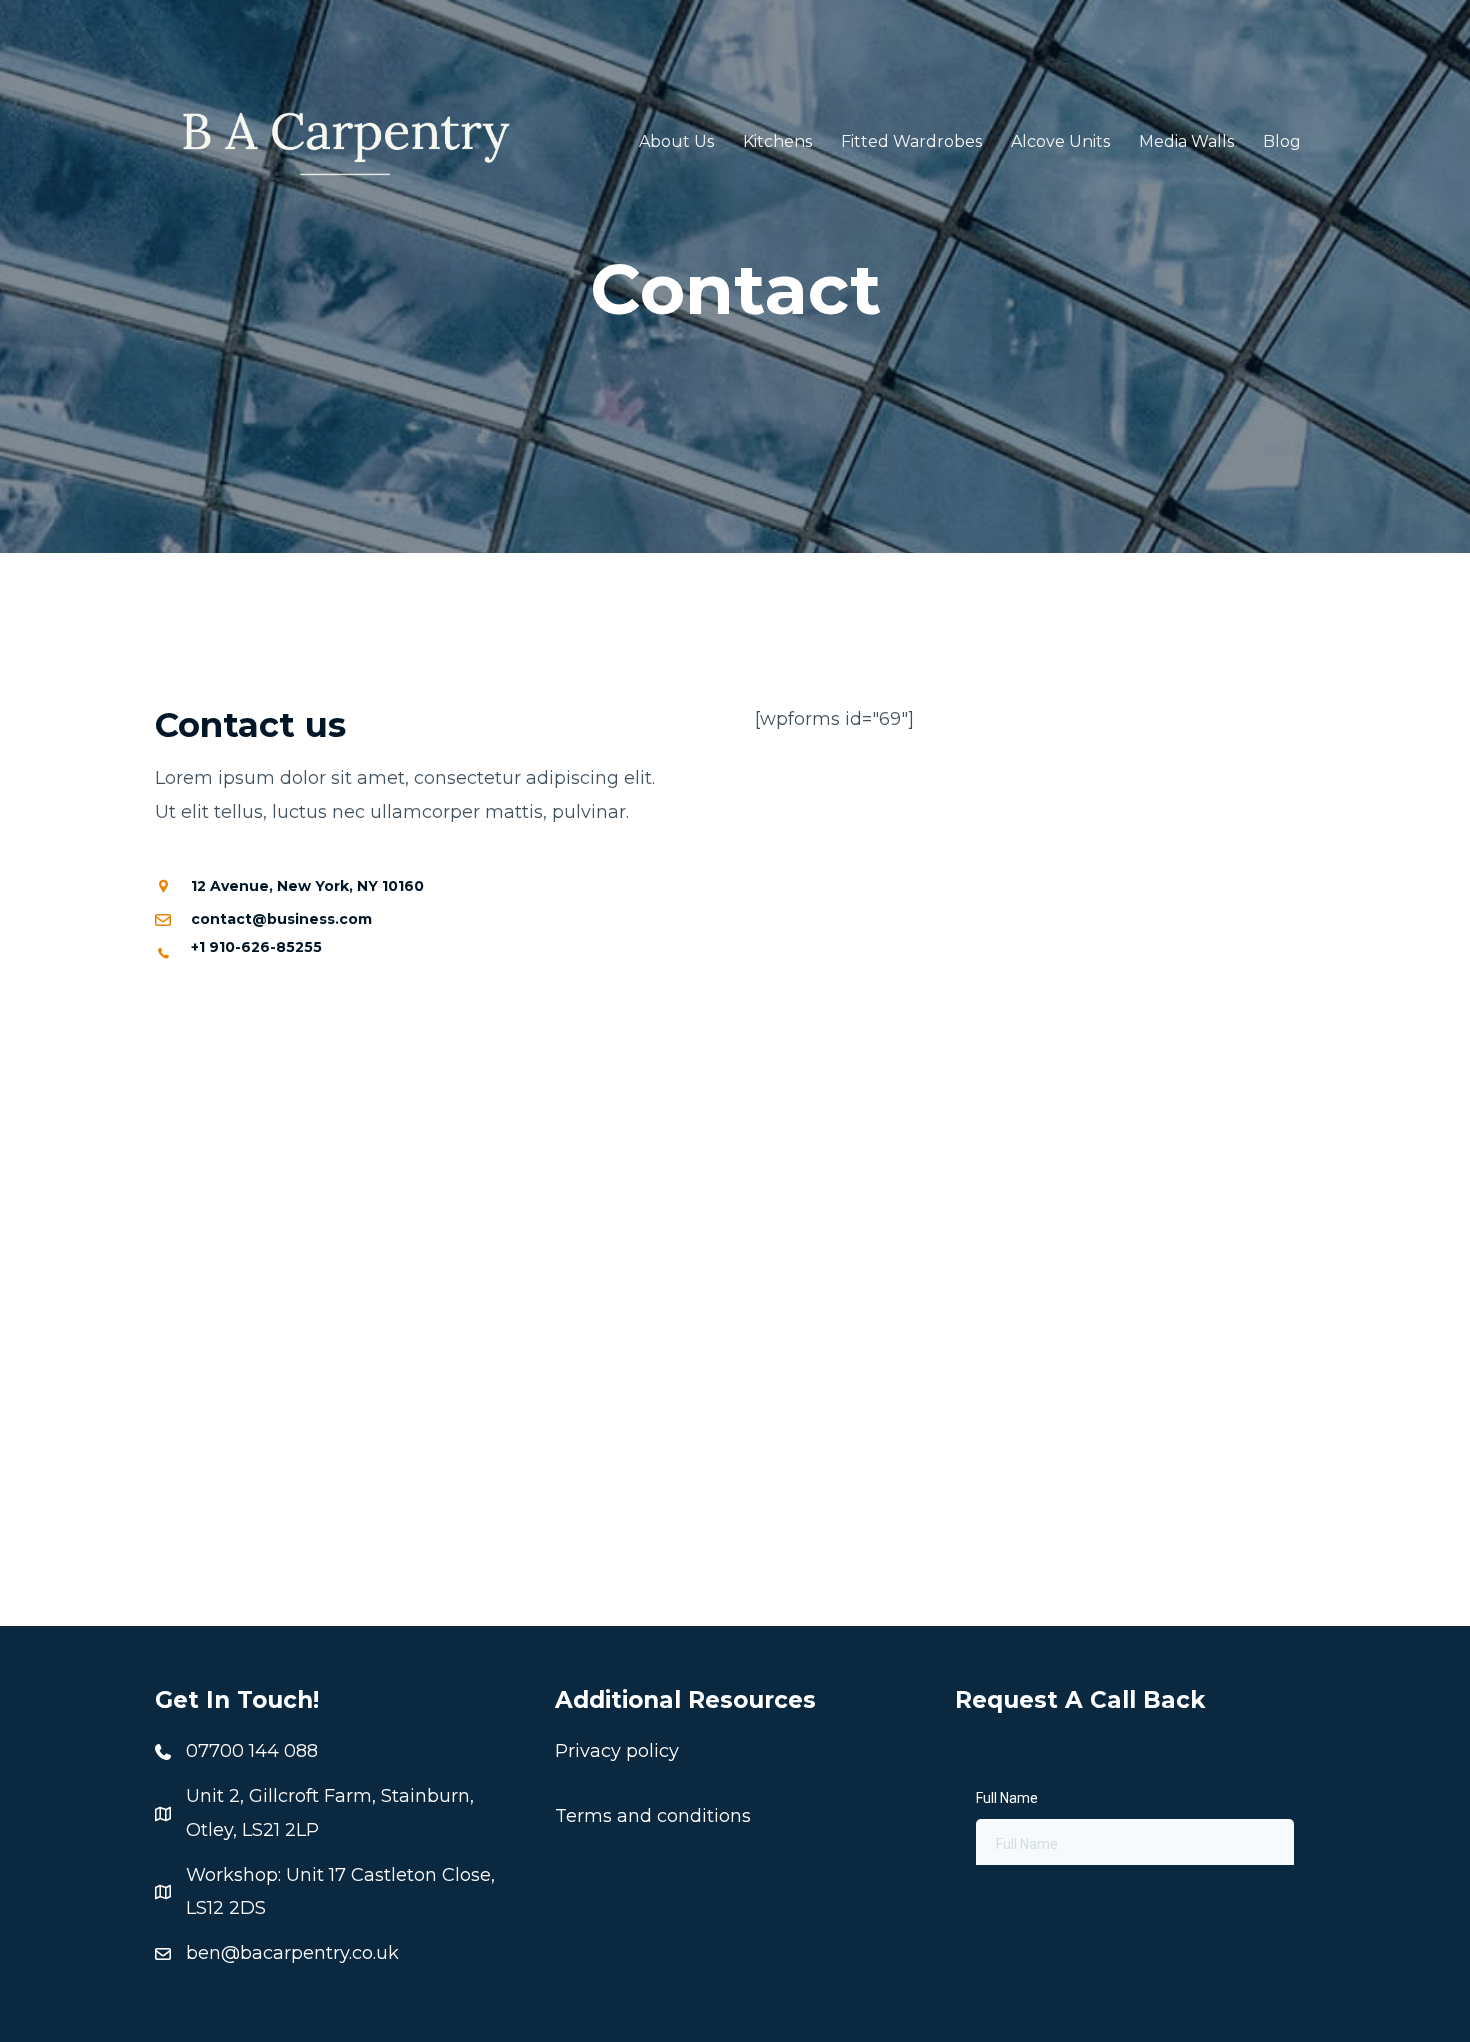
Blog (1282, 141)
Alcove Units (1060, 141)
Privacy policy (617, 1751)
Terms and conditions (653, 1816)
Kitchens (777, 141)
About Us (676, 141)
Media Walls (1186, 141)
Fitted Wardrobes (911, 141)
